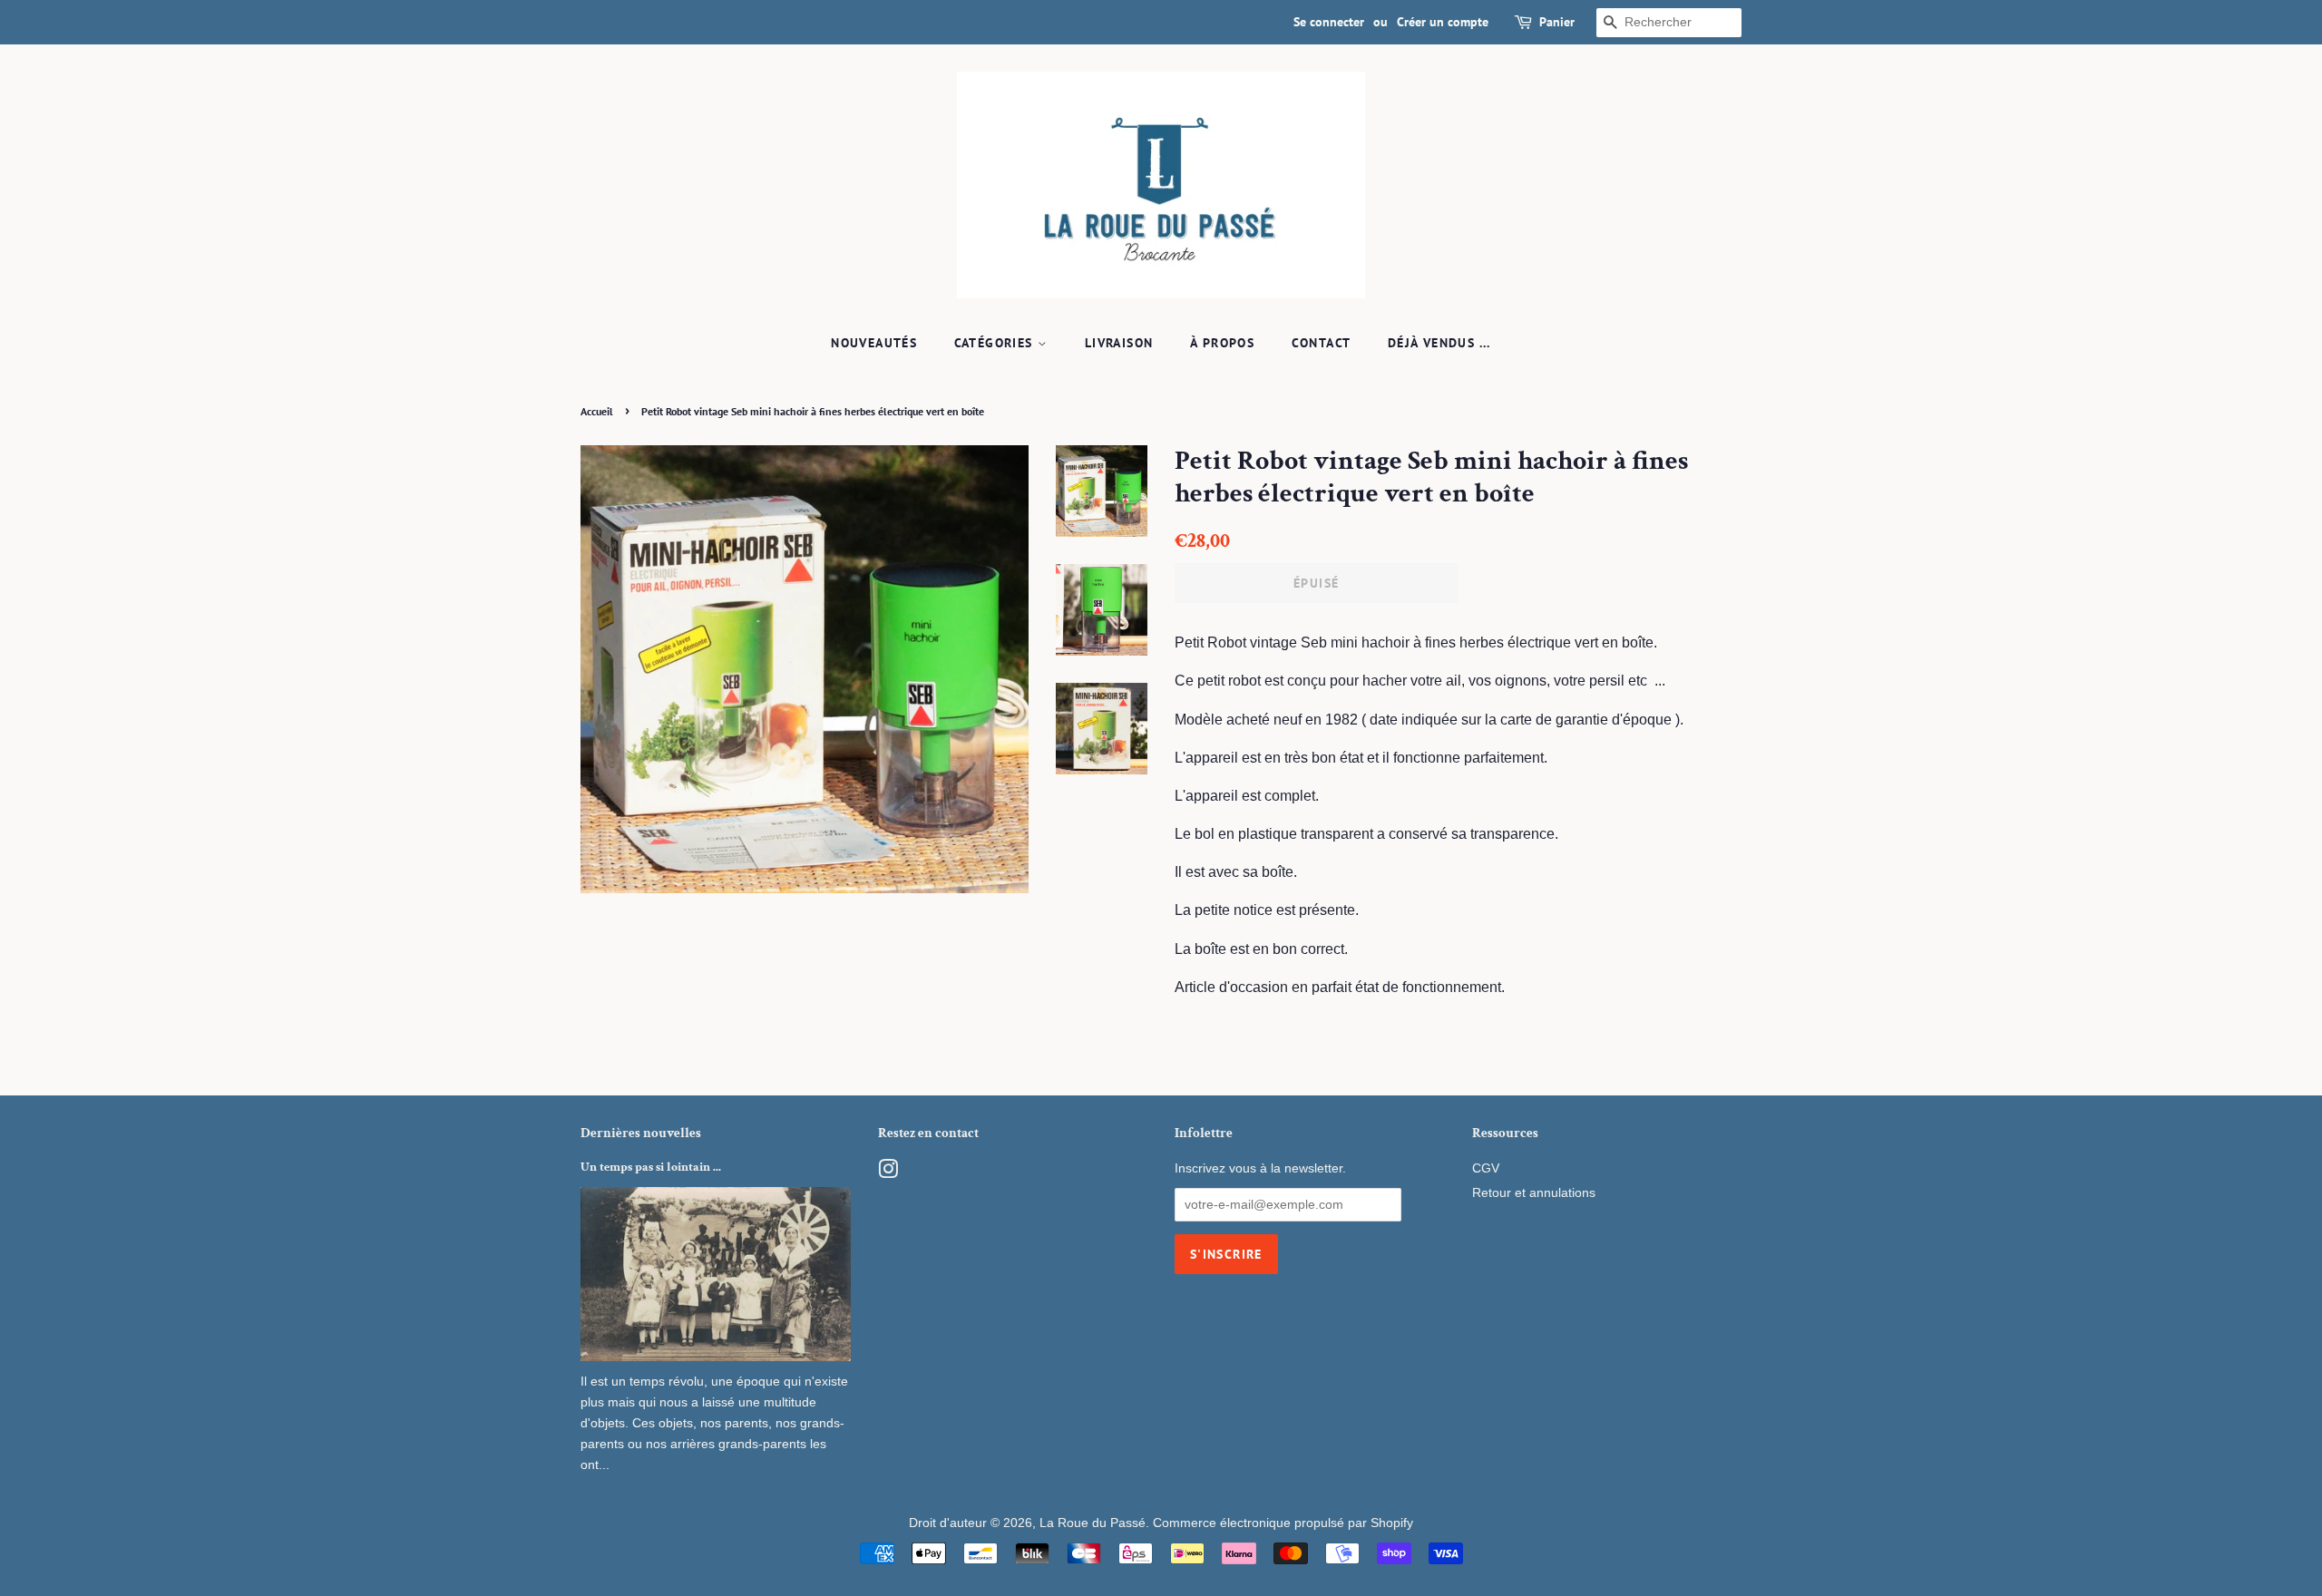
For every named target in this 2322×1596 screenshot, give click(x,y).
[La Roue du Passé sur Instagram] (888, 1173)
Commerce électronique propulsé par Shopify (1283, 1523)
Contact (1322, 343)
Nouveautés (874, 343)
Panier (1557, 22)
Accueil (597, 411)
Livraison (1119, 343)
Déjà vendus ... (1439, 343)
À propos (1222, 343)
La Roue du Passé (1093, 1523)
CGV (1486, 1168)
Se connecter (1329, 22)
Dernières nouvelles (641, 1133)
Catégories (996, 343)
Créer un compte (1443, 22)
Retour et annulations (1534, 1193)
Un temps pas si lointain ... (651, 1167)
